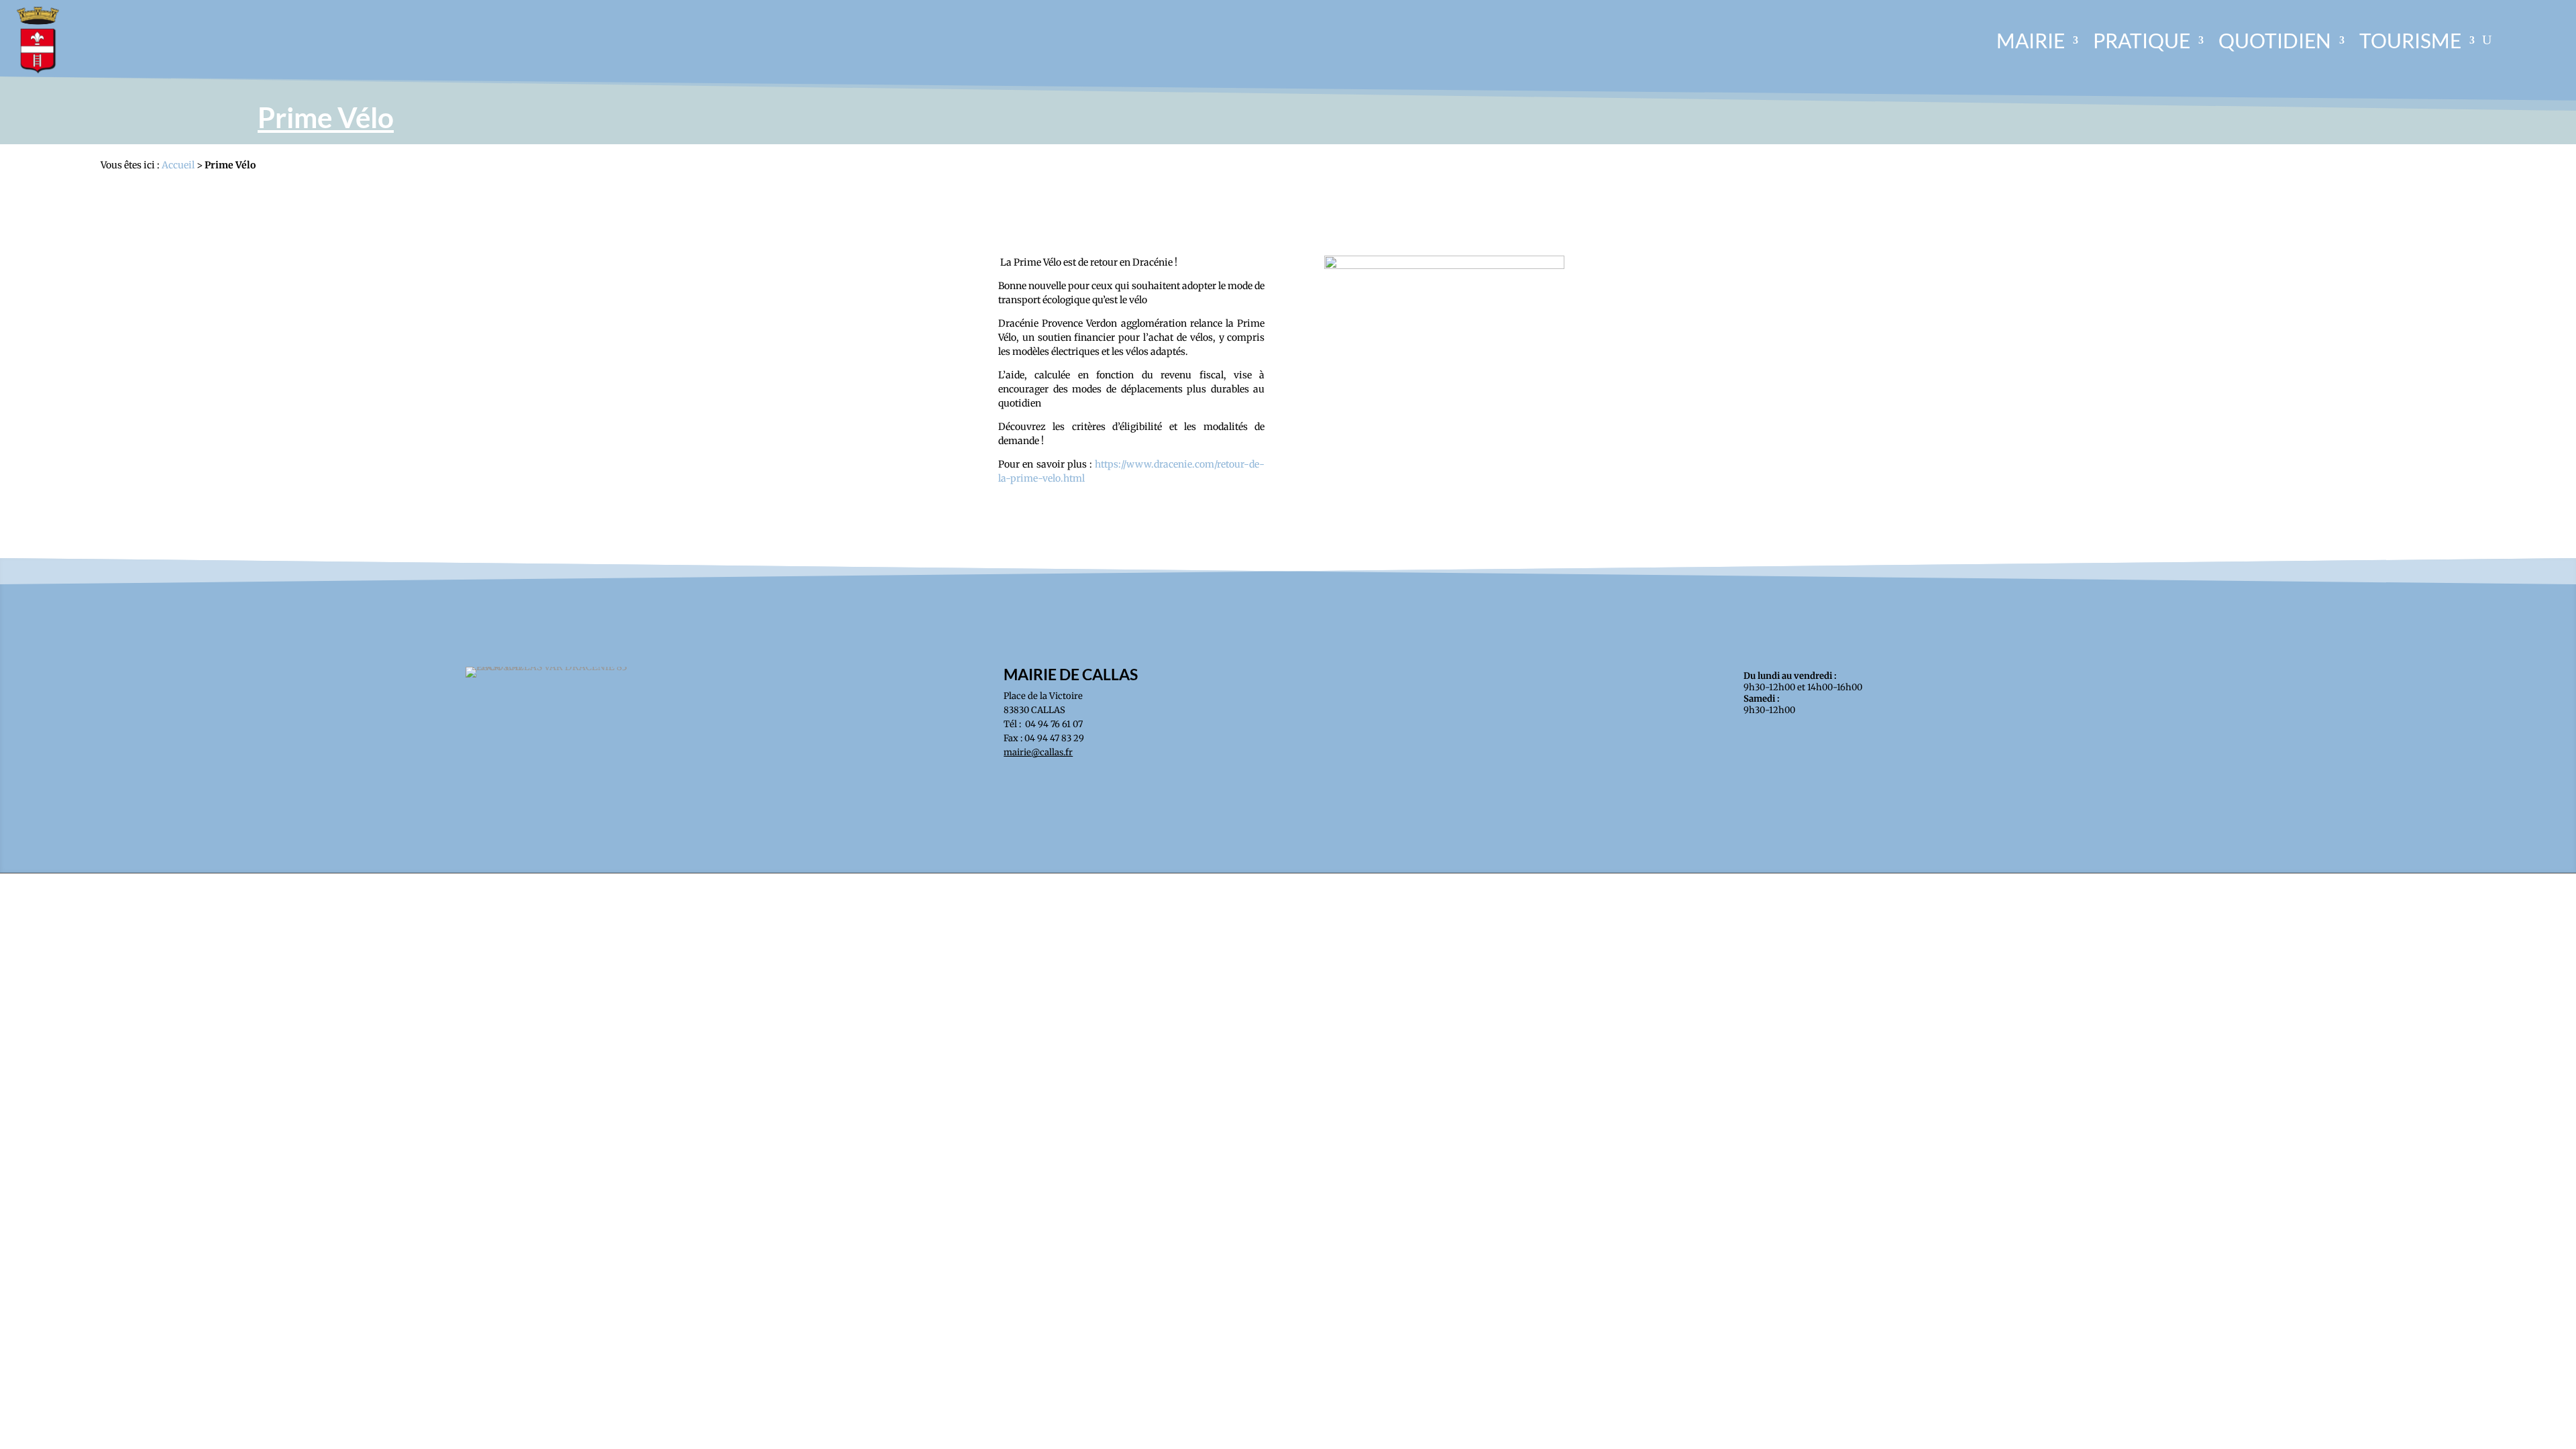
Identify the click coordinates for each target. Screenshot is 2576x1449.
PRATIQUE (2142, 40)
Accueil (178, 165)
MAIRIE (2031, 40)
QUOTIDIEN (2275, 40)
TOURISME (2410, 40)
